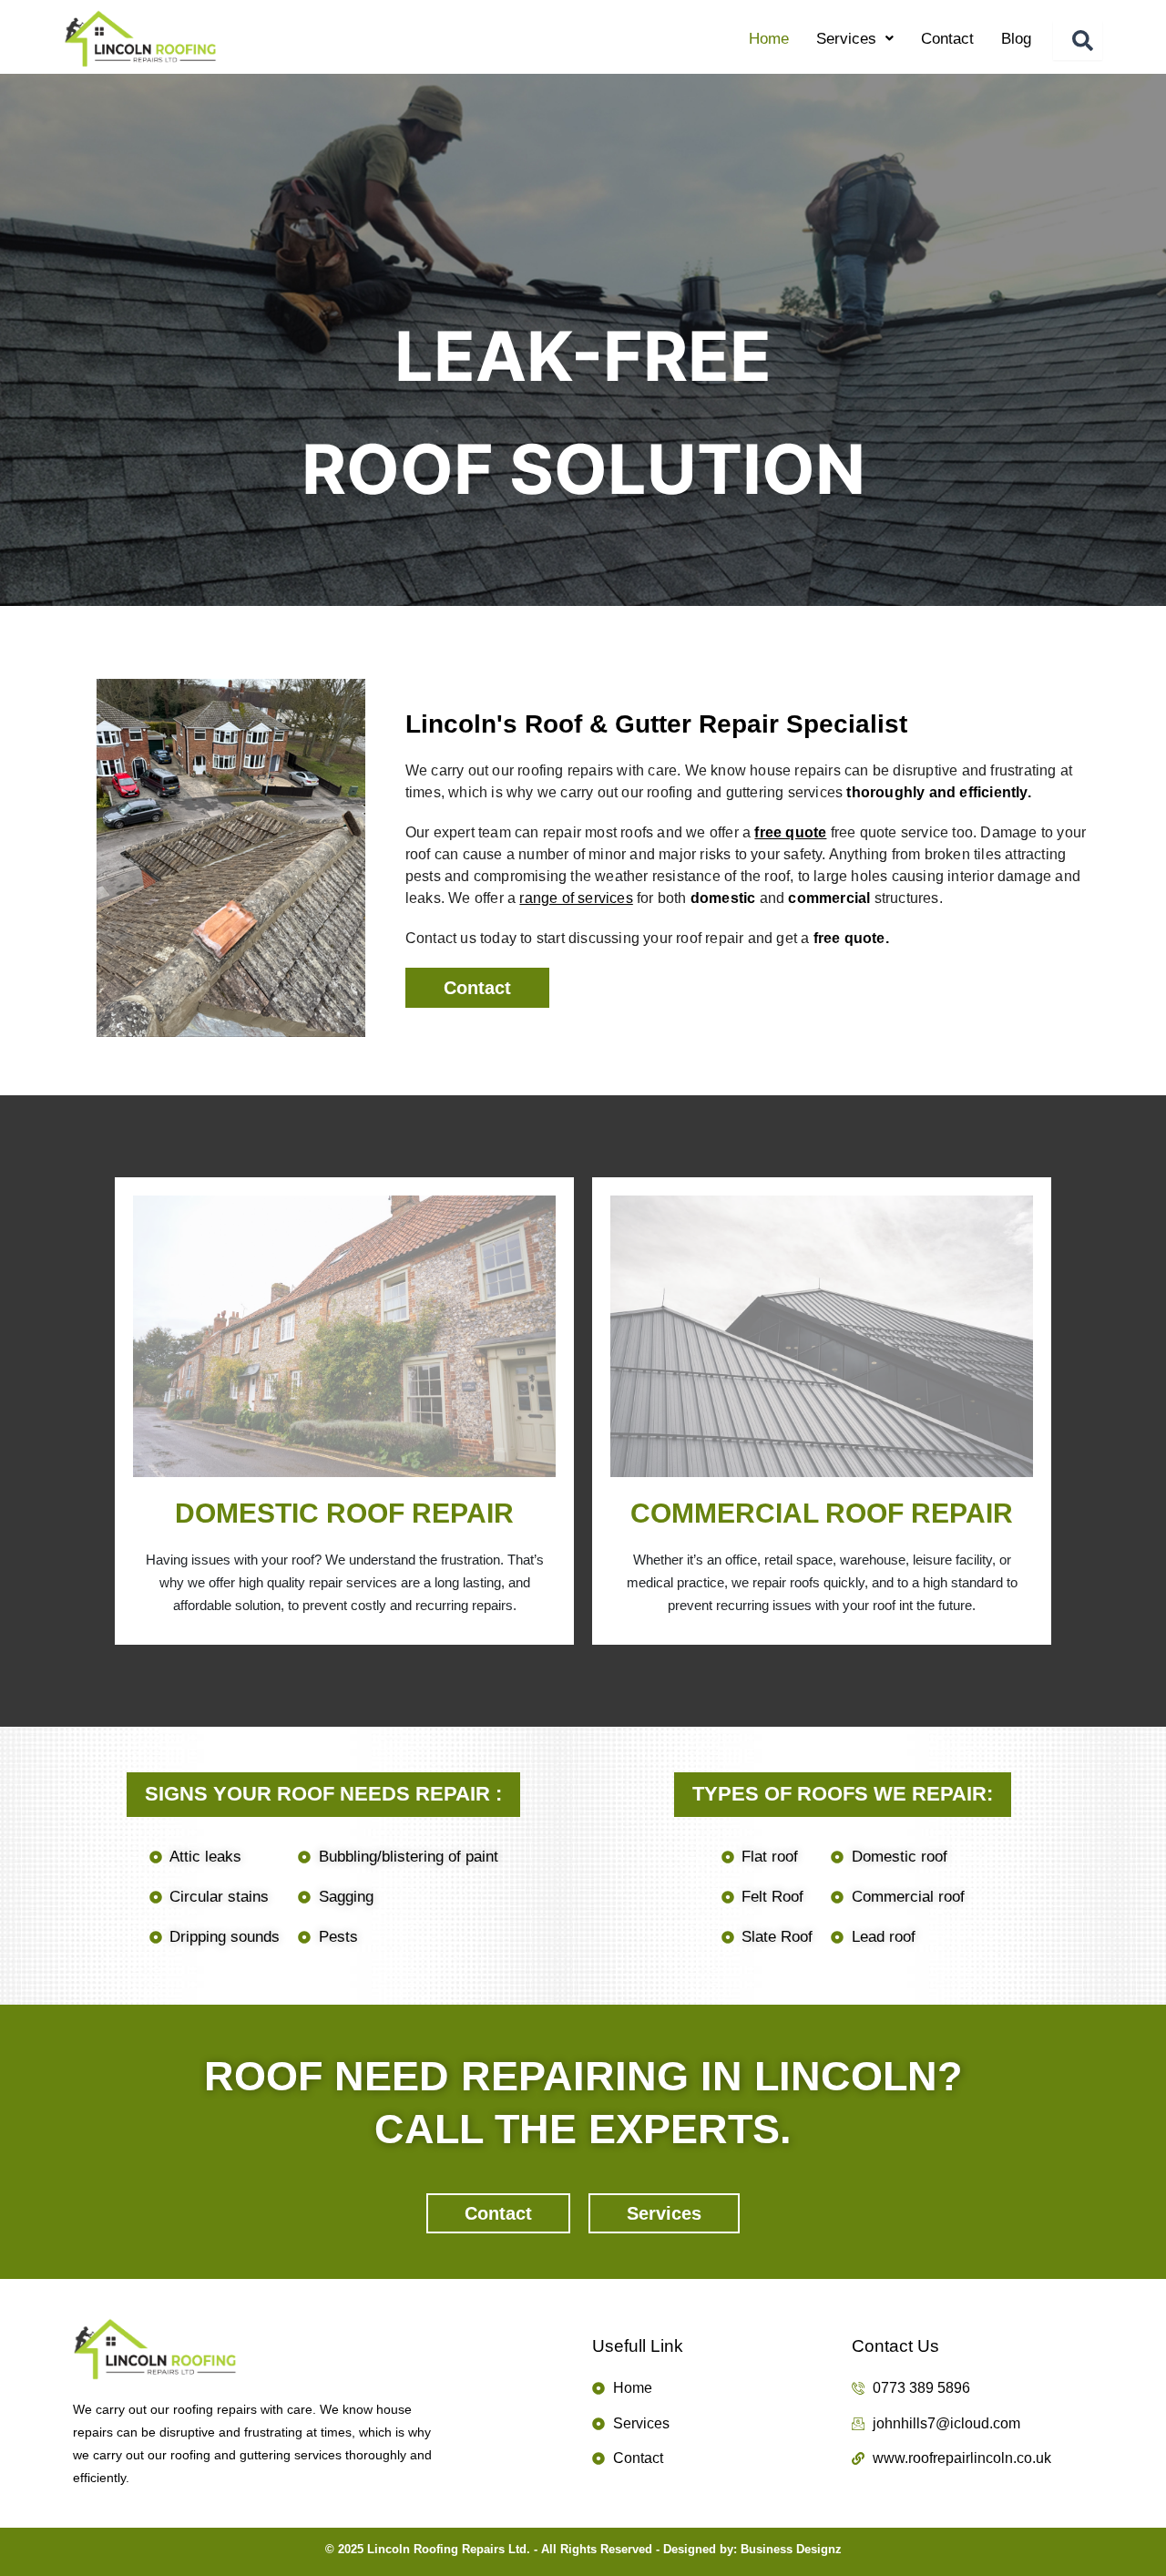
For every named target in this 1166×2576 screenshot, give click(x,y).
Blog (1016, 39)
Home (769, 39)
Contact (947, 39)
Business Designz (791, 2549)
